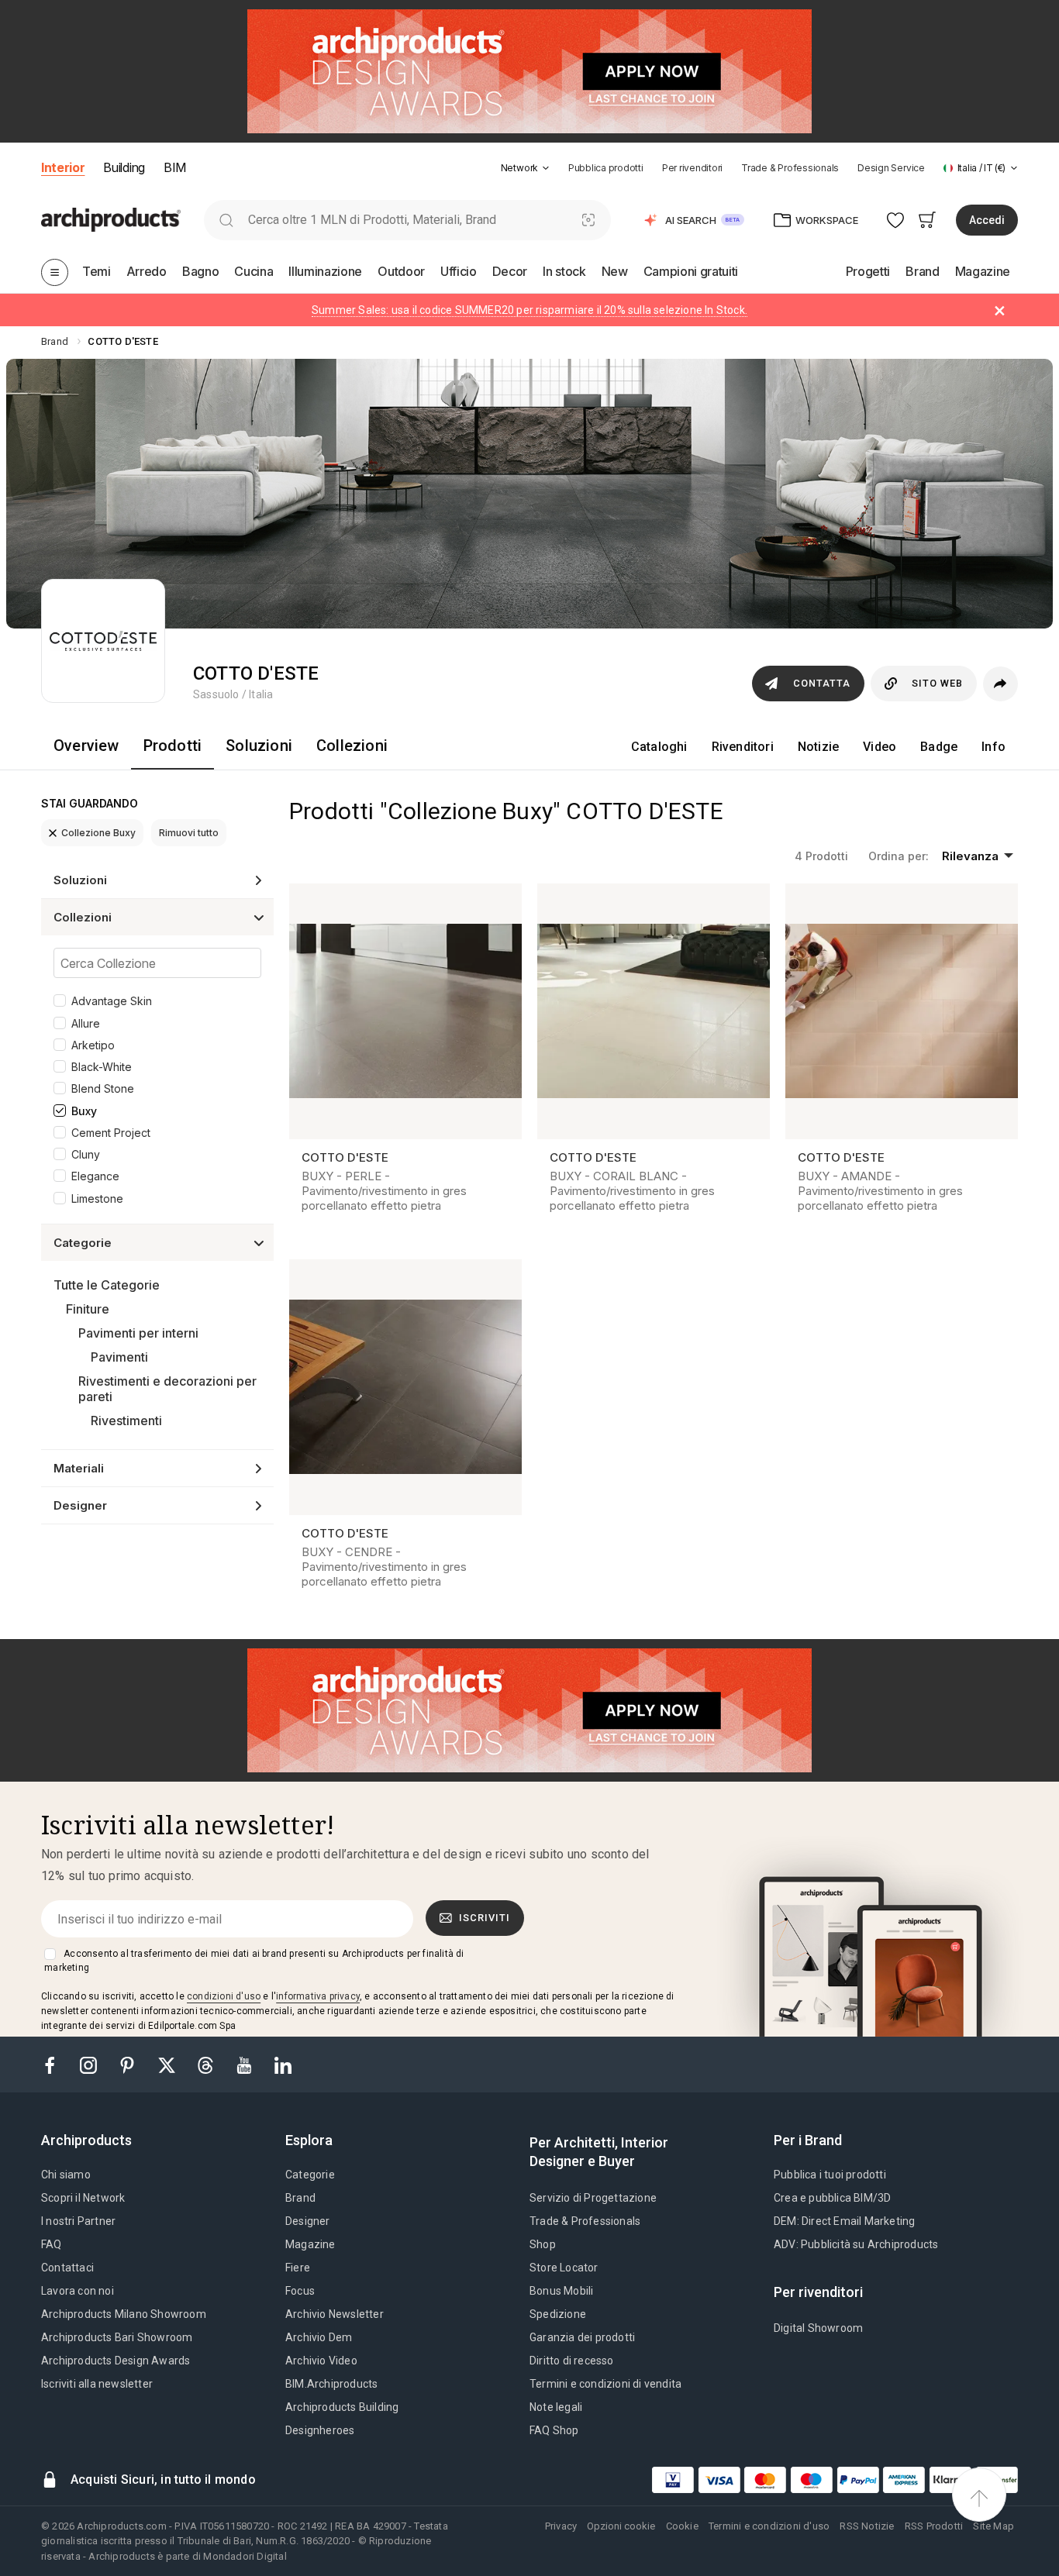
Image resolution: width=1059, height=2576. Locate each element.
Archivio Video (321, 2361)
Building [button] (124, 167)
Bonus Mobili (561, 2291)
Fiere (298, 2268)
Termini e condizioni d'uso (769, 2526)
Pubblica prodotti (606, 168)
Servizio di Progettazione (593, 2198)
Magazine (310, 2244)
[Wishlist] (896, 220)
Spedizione (558, 2314)
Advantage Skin (112, 1001)
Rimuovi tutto (189, 833)
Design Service (891, 168)
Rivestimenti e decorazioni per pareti (167, 1389)
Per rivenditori (692, 168)
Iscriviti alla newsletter (97, 2384)
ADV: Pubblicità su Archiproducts (856, 2244)
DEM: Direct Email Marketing (844, 2221)
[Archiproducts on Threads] (207, 2064)
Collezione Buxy (98, 833)
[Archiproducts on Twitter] (168, 2064)
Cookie (682, 2526)
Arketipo (93, 1045)
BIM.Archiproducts (331, 2384)
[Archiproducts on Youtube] (246, 2064)
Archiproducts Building (342, 2407)
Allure (86, 1023)
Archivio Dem (319, 2337)
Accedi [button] (987, 220)
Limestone (97, 1198)
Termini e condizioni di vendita (605, 2384)
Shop (543, 2244)
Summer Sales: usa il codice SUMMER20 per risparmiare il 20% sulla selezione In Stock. (529, 310)
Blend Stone (103, 1088)
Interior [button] (63, 167)
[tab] (546, 168)
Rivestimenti (126, 1421)
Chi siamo (66, 2175)
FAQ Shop (554, 2430)
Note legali (556, 2407)
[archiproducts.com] (111, 219)
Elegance (95, 1176)
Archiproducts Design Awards (116, 2361)
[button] (525, 168)
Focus (300, 2291)
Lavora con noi (78, 2291)
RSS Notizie (867, 2526)
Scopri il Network (83, 2198)
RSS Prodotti (934, 2526)
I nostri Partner (78, 2221)
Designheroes (320, 2430)
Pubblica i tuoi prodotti (830, 2175)
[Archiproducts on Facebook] (56, 2064)
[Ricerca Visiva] (589, 220)
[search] (226, 220)
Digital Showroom (818, 2328)
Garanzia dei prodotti (582, 2337)
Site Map (993, 2526)
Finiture (88, 1309)
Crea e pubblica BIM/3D (832, 2198)
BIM (175, 167)
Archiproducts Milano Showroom (124, 2314)
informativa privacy (318, 1996)
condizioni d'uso (224, 1996)
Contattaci (67, 2268)
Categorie (310, 2175)
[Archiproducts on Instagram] (90, 2064)
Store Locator (564, 2268)
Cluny (86, 1154)
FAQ (52, 2244)
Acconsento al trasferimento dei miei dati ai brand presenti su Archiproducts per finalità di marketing (254, 1961)
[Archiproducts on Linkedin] (283, 2064)
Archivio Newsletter (335, 2314)
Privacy (561, 2526)
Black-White (102, 1067)
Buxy (84, 1111)
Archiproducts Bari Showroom (117, 2337)
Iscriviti (485, 1918)
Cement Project (111, 1133)
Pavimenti (119, 1357)
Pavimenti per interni (138, 1333)
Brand (300, 2198)
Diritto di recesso (572, 2361)
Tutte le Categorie (107, 1285)
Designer (308, 2221)
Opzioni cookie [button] (621, 2526)
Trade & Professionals (790, 168)
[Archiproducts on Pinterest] (129, 2064)
